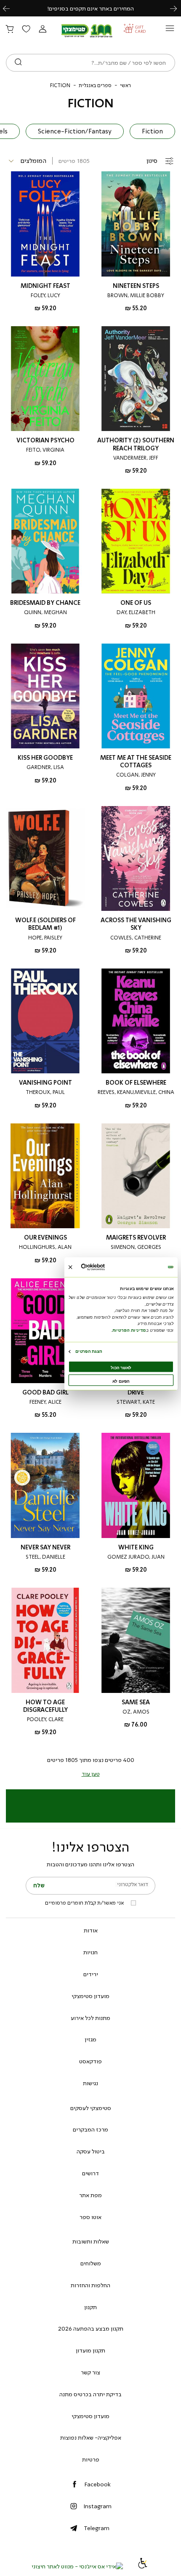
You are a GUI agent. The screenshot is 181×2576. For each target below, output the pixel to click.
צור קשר (90, 2372)
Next (178, 8)
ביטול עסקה (91, 2151)
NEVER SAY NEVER (45, 1547)
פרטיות (91, 2459)
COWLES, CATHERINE (136, 938)
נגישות (90, 2083)
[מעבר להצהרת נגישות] (143, 2566)
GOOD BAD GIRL (45, 1393)
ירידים (91, 1974)
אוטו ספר (90, 2217)
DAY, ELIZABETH (136, 612)
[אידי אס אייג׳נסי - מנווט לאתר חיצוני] (77, 2566)
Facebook (97, 2484)
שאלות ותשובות (91, 2241)
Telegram (97, 2528)
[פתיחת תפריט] (170, 31)
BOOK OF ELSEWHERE (136, 1083)
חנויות (90, 1952)
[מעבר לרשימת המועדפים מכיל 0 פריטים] (26, 29)
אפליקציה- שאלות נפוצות (91, 2438)
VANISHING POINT (45, 1083)
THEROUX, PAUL (45, 1092)
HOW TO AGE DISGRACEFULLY (45, 1706)
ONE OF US (136, 603)
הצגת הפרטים (89, 1351)
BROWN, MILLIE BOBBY (136, 295)
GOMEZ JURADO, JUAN (136, 1557)
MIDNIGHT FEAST (45, 286)
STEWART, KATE (136, 1402)
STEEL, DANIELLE (45, 1557)
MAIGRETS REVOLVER (136, 1238)
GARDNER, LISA (45, 767)
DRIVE (136, 1393)
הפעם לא (121, 1381)
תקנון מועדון (90, 2350)
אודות (91, 1930)
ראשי (125, 85)
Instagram (97, 2506)
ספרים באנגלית (95, 85)
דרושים (90, 2173)
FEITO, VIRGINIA (45, 450)
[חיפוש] (18, 63)
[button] (43, 29)
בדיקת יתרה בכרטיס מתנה (90, 2394)
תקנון (90, 2307)
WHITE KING (136, 1547)
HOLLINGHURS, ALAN (45, 1247)
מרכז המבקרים (90, 2129)
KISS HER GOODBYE (45, 758)
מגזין (90, 2039)
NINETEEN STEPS (136, 286)
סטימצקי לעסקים (91, 2108)
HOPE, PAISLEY (45, 938)
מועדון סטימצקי (90, 1996)
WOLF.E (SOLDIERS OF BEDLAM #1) (45, 924)
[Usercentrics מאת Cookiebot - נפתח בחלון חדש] (105, 1267)
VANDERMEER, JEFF (136, 458)
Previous (11, 8)
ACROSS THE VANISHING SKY (136, 924)
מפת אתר (90, 2195)
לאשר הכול (121, 1368)
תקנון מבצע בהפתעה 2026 (91, 2329)
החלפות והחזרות (90, 2285)
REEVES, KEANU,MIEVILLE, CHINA (136, 1092)
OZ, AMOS (136, 1712)
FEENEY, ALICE (45, 1402)
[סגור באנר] (71, 1267)
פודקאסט (90, 2061)
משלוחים (91, 2263)
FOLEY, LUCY (45, 295)
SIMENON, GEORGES (136, 1247)
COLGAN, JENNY (136, 775)
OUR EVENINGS (45, 1238)
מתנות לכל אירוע (90, 2018)
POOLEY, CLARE (45, 1719)
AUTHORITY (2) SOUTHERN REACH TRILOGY (136, 444)
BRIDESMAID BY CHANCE (45, 603)
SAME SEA (136, 1702)
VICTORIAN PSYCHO (45, 440)
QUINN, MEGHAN (45, 612)
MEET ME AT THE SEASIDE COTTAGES (136, 762)
